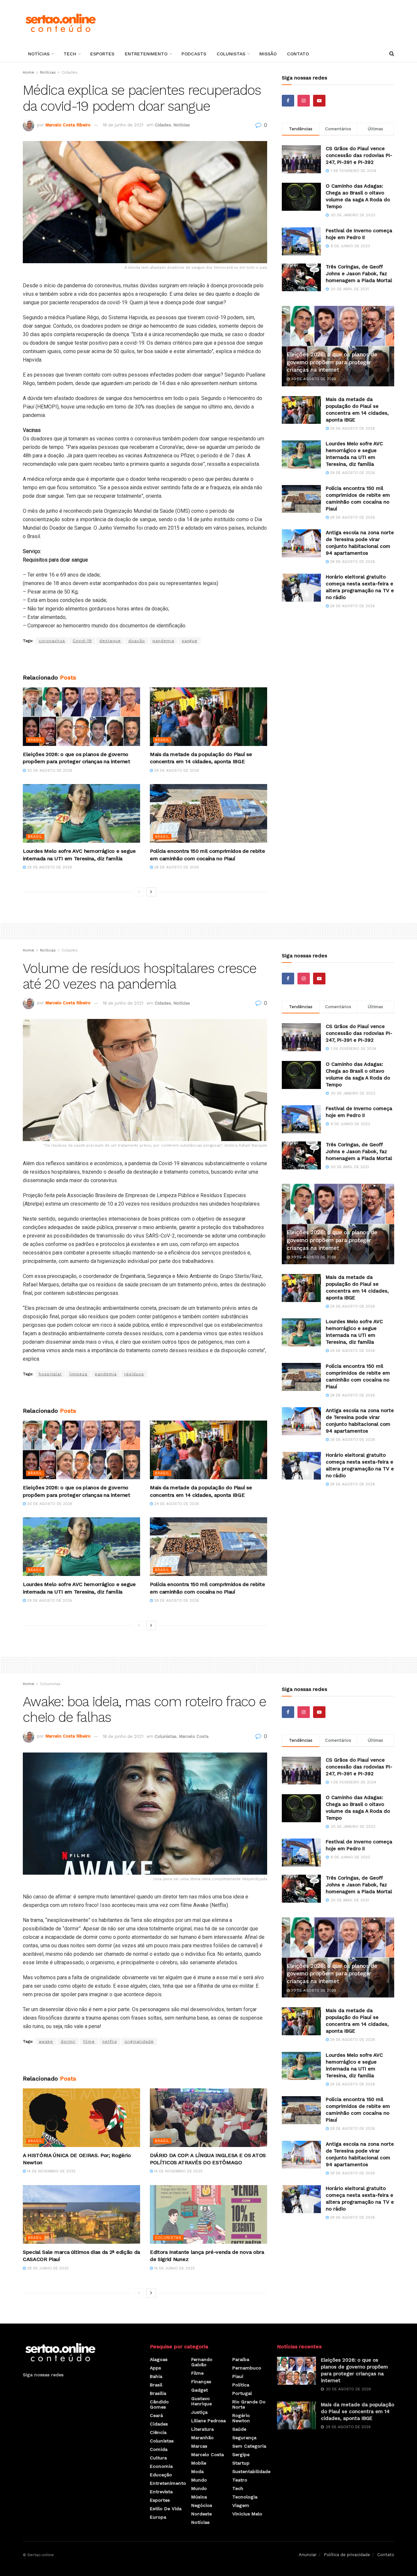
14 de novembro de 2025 (51, 2171)
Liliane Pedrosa (208, 2421)
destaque (110, 641)
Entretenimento (146, 54)
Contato (298, 54)
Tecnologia (245, 2497)
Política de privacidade (347, 2555)
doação (137, 641)
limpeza (78, 1374)
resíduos (134, 1374)
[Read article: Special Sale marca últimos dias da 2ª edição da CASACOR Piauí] (81, 2214)
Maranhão (202, 2438)
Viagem (241, 2505)
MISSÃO (268, 54)
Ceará (156, 2415)
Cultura (158, 2458)
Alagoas (159, 2359)
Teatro (240, 2480)
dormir (68, 2041)
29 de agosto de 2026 (176, 771)
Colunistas (231, 54)
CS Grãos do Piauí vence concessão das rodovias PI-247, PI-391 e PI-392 (359, 155)
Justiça (199, 2412)
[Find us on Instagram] (304, 101)
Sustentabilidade (251, 2471)
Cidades (70, 72)
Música (199, 2497)
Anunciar (308, 2555)
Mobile (199, 2463)
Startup (241, 2463)
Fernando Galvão (202, 2362)
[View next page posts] (151, 892)
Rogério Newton (241, 2418)
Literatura (202, 2429)
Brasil (35, 740)
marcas (199, 2446)
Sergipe (241, 2454)
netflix (110, 2041)
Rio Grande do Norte (249, 2404)
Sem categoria (249, 2446)
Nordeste (201, 2514)
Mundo (199, 2480)
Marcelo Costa (194, 1736)
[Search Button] (392, 54)
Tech (70, 54)
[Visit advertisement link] (145, 659)
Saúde (239, 2429)
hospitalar (50, 1374)
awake (46, 2041)
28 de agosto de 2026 (176, 867)
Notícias (39, 54)
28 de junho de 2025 (47, 2268)
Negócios (202, 2505)
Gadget (200, 2390)
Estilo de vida (166, 2509)
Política (241, 2385)
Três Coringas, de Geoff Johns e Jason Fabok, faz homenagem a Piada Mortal (359, 274)
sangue (190, 641)
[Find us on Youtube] (319, 101)
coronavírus (52, 641)
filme (89, 2041)
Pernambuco (247, 2368)
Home (29, 72)
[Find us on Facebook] (288, 101)
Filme (197, 2373)
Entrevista (161, 2492)
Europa (158, 2517)
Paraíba (241, 2359)
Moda (197, 2471)
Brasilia (158, 2393)
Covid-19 (82, 641)
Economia (161, 2466)
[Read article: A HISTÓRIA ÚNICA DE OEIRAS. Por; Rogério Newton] (81, 2118)
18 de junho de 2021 (123, 125)
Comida (159, 2449)
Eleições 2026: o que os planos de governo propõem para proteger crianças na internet (332, 362)
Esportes (102, 54)
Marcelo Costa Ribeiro (68, 125)
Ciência (158, 2432)
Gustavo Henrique (201, 2401)
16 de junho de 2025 (174, 2268)
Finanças (201, 2382)
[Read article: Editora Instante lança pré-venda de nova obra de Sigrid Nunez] (208, 2214)
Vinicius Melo (247, 2514)
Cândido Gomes (159, 2404)
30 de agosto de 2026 (49, 771)
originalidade (139, 2041)
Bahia (156, 2376)
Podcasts (194, 54)
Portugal (242, 2393)
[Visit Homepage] (60, 23)
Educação (161, 2475)
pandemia (163, 641)
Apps (155, 2368)
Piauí (238, 2376)
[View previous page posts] (139, 892)
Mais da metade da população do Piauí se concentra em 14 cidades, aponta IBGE (358, 2411)
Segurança (244, 2438)
